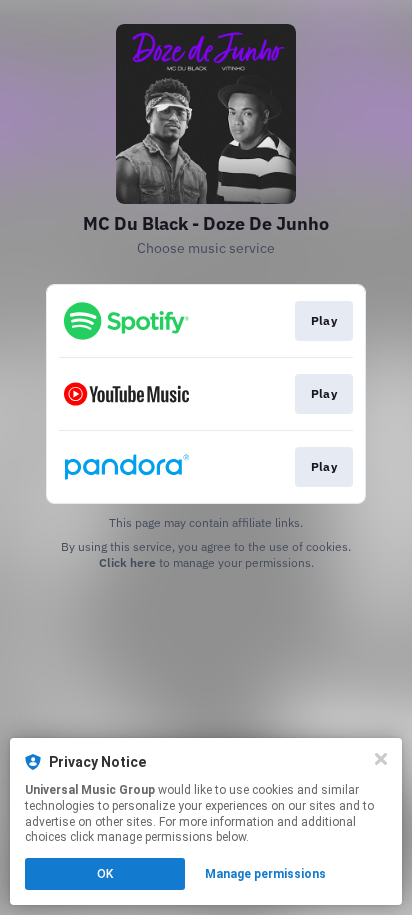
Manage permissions (265, 874)
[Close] (381, 759)
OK (105, 874)
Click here (127, 562)
